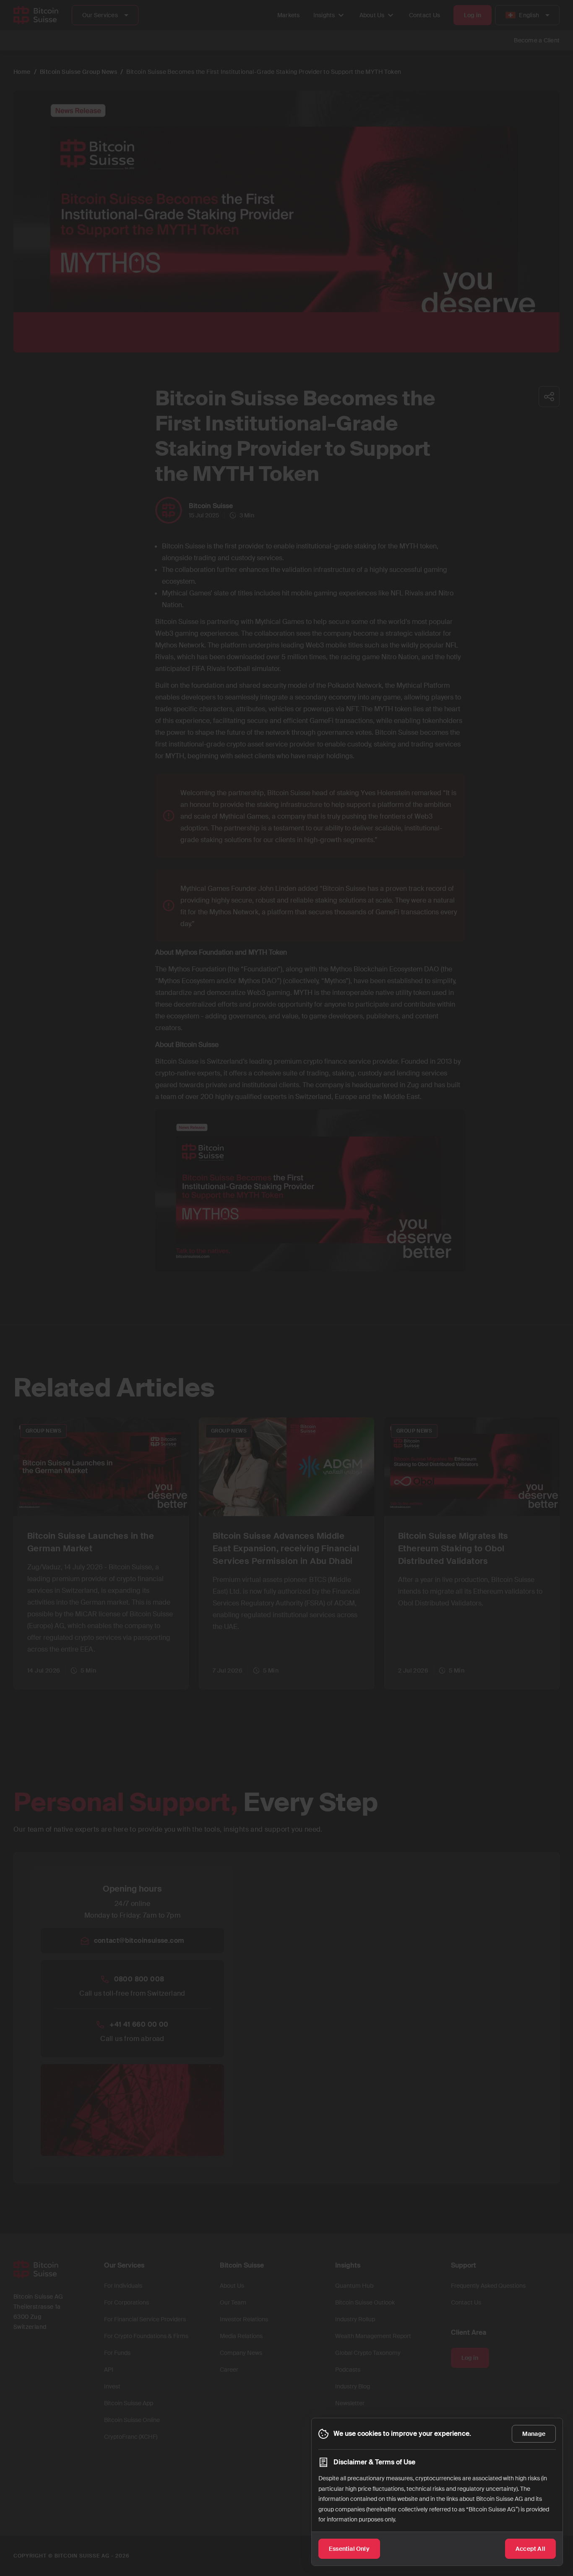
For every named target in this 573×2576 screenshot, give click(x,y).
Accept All (530, 2549)
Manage (534, 2434)
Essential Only (349, 2549)
